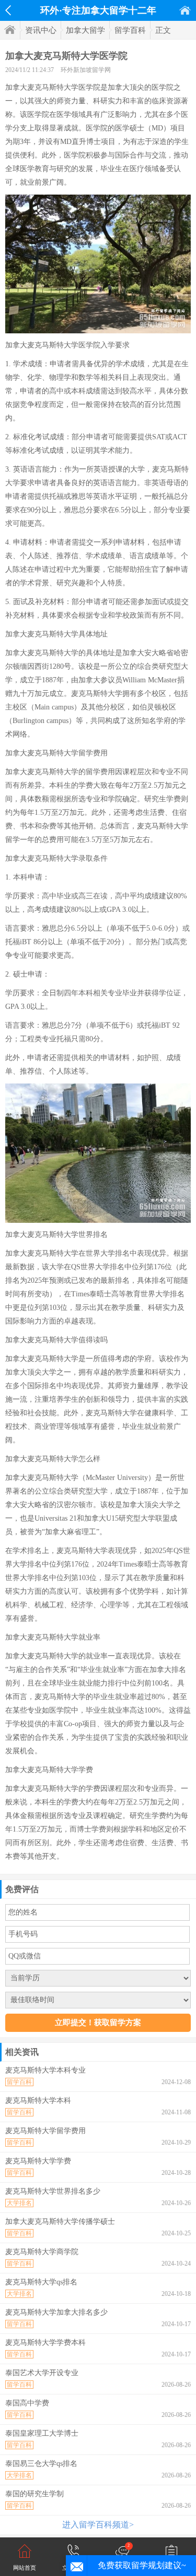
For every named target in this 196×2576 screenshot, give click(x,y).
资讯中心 (41, 30)
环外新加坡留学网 (86, 70)
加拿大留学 (85, 30)
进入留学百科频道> (98, 2525)
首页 (185, 10)
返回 (8, 10)
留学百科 (130, 30)
